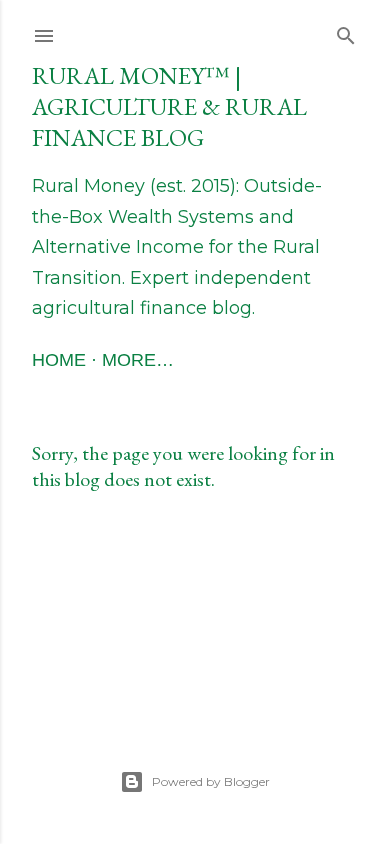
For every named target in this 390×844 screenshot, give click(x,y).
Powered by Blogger (211, 781)
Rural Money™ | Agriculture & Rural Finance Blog (169, 106)
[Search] (346, 31)
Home (59, 360)
